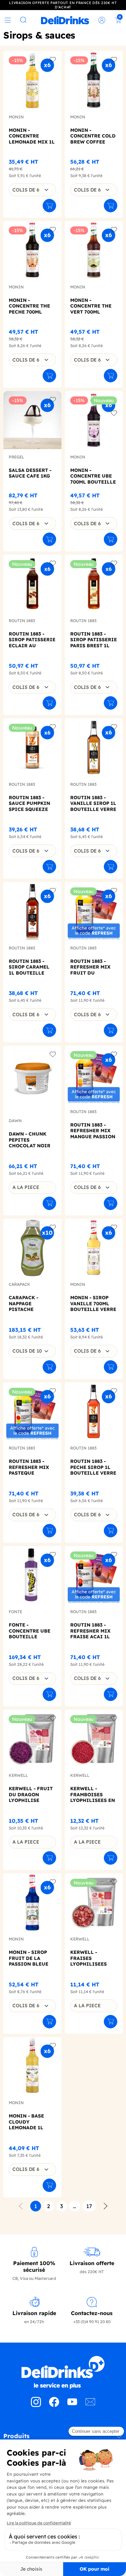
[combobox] (32, 190)
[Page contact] (90, 2405)
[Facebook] (54, 2405)
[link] (65, 20)
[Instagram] (36, 2405)
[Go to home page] (63, 2372)
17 (89, 2206)
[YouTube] (72, 2405)
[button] (63, 2438)
